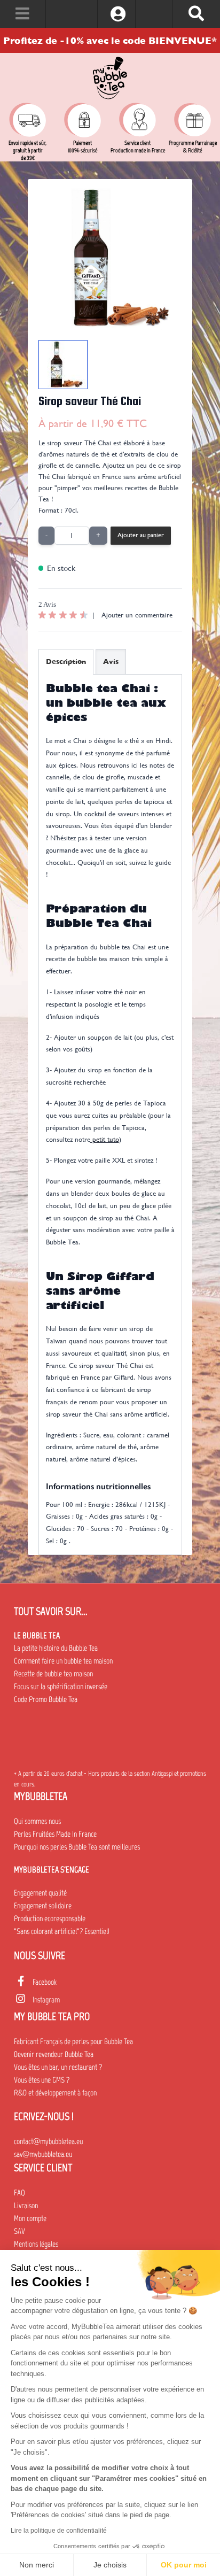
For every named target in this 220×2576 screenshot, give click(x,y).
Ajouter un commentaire (137, 615)
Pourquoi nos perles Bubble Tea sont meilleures (77, 1847)
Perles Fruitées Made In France (55, 1834)
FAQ (19, 2193)
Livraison (26, 2206)
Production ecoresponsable (50, 1919)
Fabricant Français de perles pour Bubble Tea (73, 2041)
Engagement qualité (40, 1893)
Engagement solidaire (43, 1906)
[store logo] (110, 78)
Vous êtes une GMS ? (42, 2080)
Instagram (46, 2000)
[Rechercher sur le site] (196, 14)
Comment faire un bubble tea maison (63, 1661)
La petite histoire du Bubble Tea (56, 1648)
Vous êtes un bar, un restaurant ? (58, 2067)
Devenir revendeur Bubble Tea (54, 2054)
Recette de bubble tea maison (53, 1674)
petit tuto (105, 1139)
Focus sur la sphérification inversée (61, 1687)
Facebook (45, 1982)
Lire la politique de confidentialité (59, 2531)
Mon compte (30, 2218)
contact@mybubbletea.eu (48, 2141)
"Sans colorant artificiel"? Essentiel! (62, 1931)
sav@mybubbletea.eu (43, 2154)
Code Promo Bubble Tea (46, 1699)
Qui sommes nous (37, 1821)
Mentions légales (36, 2244)
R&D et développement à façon (55, 2093)
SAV (19, 2231)
